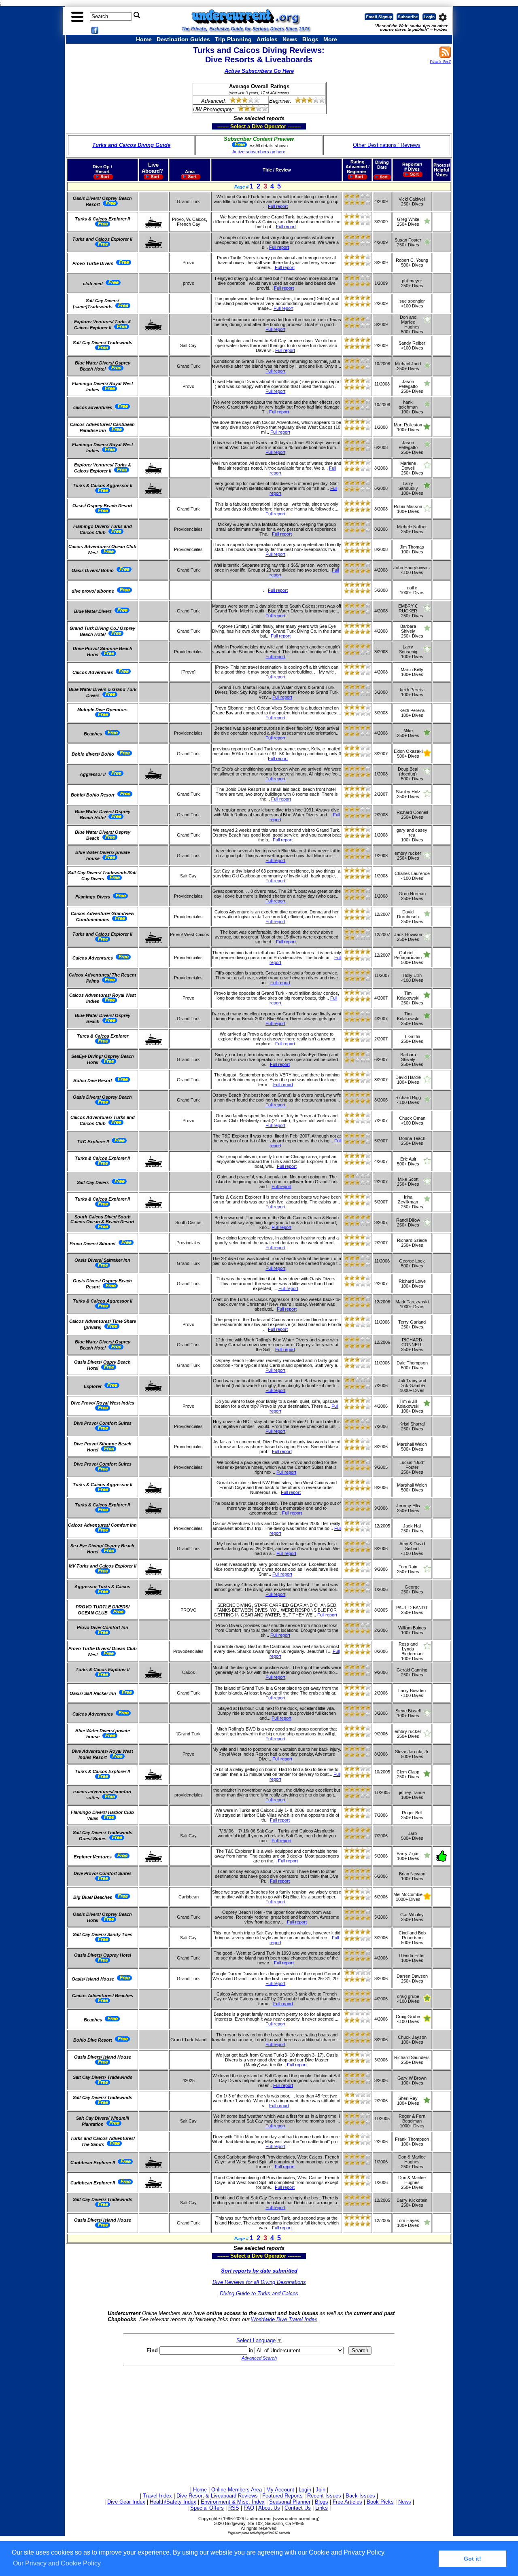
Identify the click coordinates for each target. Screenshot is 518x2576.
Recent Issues (324, 2496)
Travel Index (157, 2496)
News (290, 39)
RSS (234, 2508)
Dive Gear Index (126, 2502)
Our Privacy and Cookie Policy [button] (57, 2563)
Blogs (310, 39)
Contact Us (298, 2508)
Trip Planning (233, 39)
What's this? (440, 61)
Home (144, 39)
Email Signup (379, 17)
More (330, 39)
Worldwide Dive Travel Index (284, 2319)
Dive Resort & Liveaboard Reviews (217, 2496)
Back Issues (360, 2496)
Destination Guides (183, 39)
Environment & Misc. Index (233, 2502)
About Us (269, 2508)
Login (429, 17)
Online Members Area (237, 2490)
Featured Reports (282, 2496)
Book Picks (380, 2502)
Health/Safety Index (173, 2502)
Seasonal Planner (290, 2502)
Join (321, 2490)
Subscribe (408, 17)
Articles (267, 39)
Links (322, 2508)
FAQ (249, 2508)
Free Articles (347, 2502)
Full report (278, 206)
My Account (280, 2490)
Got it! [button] (472, 2559)
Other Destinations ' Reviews (387, 145)
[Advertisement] (259, 2425)
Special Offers (207, 2508)
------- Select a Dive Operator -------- (220, 126)
